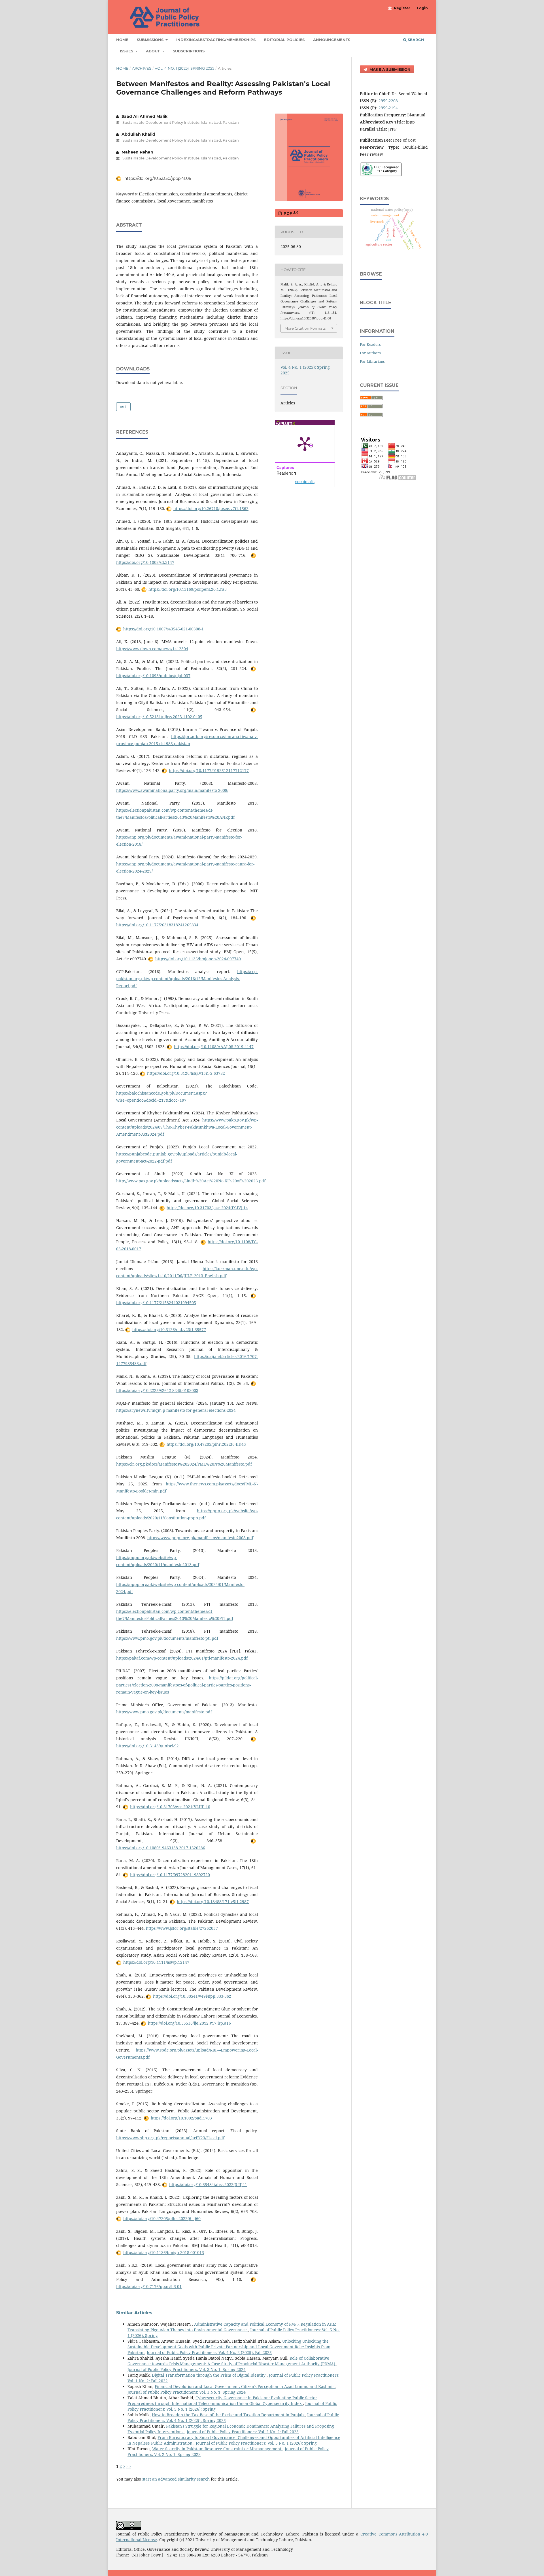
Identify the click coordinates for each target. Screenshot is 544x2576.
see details (305, 481)
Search (415, 40)
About (153, 51)
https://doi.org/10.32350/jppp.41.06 (157, 178)
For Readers (370, 344)
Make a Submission (389, 69)
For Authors (370, 353)
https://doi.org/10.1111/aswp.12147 (156, 1962)
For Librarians (372, 361)
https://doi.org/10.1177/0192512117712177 (209, 770)
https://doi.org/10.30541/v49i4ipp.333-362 (192, 1996)
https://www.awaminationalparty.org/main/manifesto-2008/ (172, 790)
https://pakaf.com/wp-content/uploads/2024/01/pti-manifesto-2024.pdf (182, 1658)
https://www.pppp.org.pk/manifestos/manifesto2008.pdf (200, 1538)
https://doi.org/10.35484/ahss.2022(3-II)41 (208, 2184)
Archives (142, 68)
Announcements (332, 40)
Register (402, 8)
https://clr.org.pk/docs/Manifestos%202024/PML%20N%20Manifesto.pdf (184, 1464)
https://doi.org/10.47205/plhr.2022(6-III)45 (206, 1444)
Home (122, 40)
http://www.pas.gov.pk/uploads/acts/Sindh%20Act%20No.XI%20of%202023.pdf (191, 1181)
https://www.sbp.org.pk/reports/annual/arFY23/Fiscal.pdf (170, 2138)
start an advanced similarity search (176, 2479)
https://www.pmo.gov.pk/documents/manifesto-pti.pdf (167, 1638)
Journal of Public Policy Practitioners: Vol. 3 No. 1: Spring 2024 (187, 2369)
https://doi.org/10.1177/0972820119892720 (170, 1875)
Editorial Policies (284, 40)
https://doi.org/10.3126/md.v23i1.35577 (169, 1329)
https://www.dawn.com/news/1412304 (152, 649)
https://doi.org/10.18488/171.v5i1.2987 (213, 1902)
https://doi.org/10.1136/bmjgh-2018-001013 (164, 2252)
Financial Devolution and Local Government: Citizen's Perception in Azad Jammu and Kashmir (245, 2386)
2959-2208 (388, 101)
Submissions (151, 40)
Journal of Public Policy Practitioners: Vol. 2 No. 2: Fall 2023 (243, 2432)
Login (422, 8)
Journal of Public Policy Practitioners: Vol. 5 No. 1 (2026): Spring (256, 2443)
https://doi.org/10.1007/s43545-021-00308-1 (163, 629)
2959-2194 (388, 108)
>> (129, 2466)
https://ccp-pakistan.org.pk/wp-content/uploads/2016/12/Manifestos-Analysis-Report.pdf (187, 979)
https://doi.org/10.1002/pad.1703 (181, 2118)
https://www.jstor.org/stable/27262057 (182, 1928)
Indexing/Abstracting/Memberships (216, 40)
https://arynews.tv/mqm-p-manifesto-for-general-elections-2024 (176, 1410)
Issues (127, 51)
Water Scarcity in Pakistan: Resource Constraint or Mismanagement (217, 2449)
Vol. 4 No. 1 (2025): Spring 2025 (184, 68)
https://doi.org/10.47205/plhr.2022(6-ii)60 (162, 2218)
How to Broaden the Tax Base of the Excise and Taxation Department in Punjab (228, 2415)
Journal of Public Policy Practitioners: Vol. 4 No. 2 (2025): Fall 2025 (209, 2352)
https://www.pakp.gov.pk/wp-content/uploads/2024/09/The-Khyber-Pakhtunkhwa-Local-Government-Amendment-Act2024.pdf (187, 1127)
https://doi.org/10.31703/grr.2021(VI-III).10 (170, 1807)
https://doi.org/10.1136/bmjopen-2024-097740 (198, 959)
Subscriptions (189, 51)
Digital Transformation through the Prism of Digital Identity (209, 2375)
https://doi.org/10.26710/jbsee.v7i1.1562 (211, 508)
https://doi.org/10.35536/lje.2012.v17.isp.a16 (189, 2023)
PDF (290, 213)
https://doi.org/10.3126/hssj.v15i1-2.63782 (186, 1073)
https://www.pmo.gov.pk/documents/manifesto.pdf (164, 1712)
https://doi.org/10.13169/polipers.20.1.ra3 (188, 589)
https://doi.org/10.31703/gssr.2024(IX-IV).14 (207, 1208)
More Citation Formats (305, 328)
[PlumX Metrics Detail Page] (305, 443)
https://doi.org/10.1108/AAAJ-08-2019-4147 (214, 1047)
